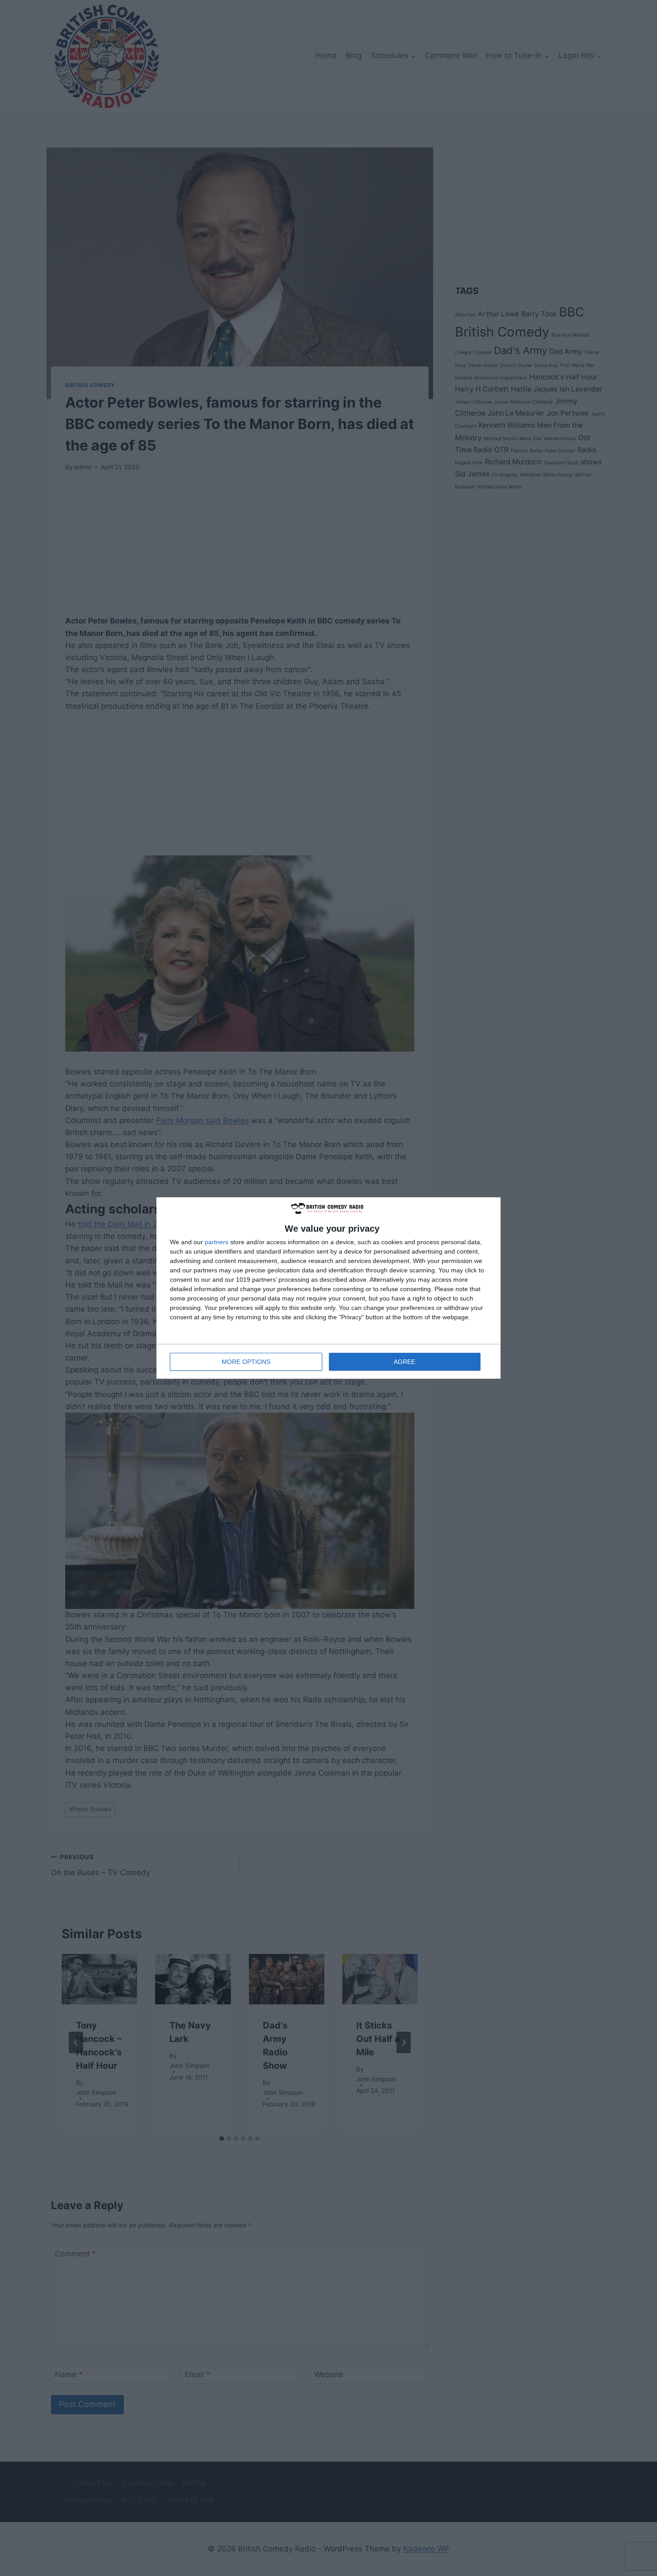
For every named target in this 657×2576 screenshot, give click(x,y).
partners (217, 1242)
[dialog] (328, 1288)
